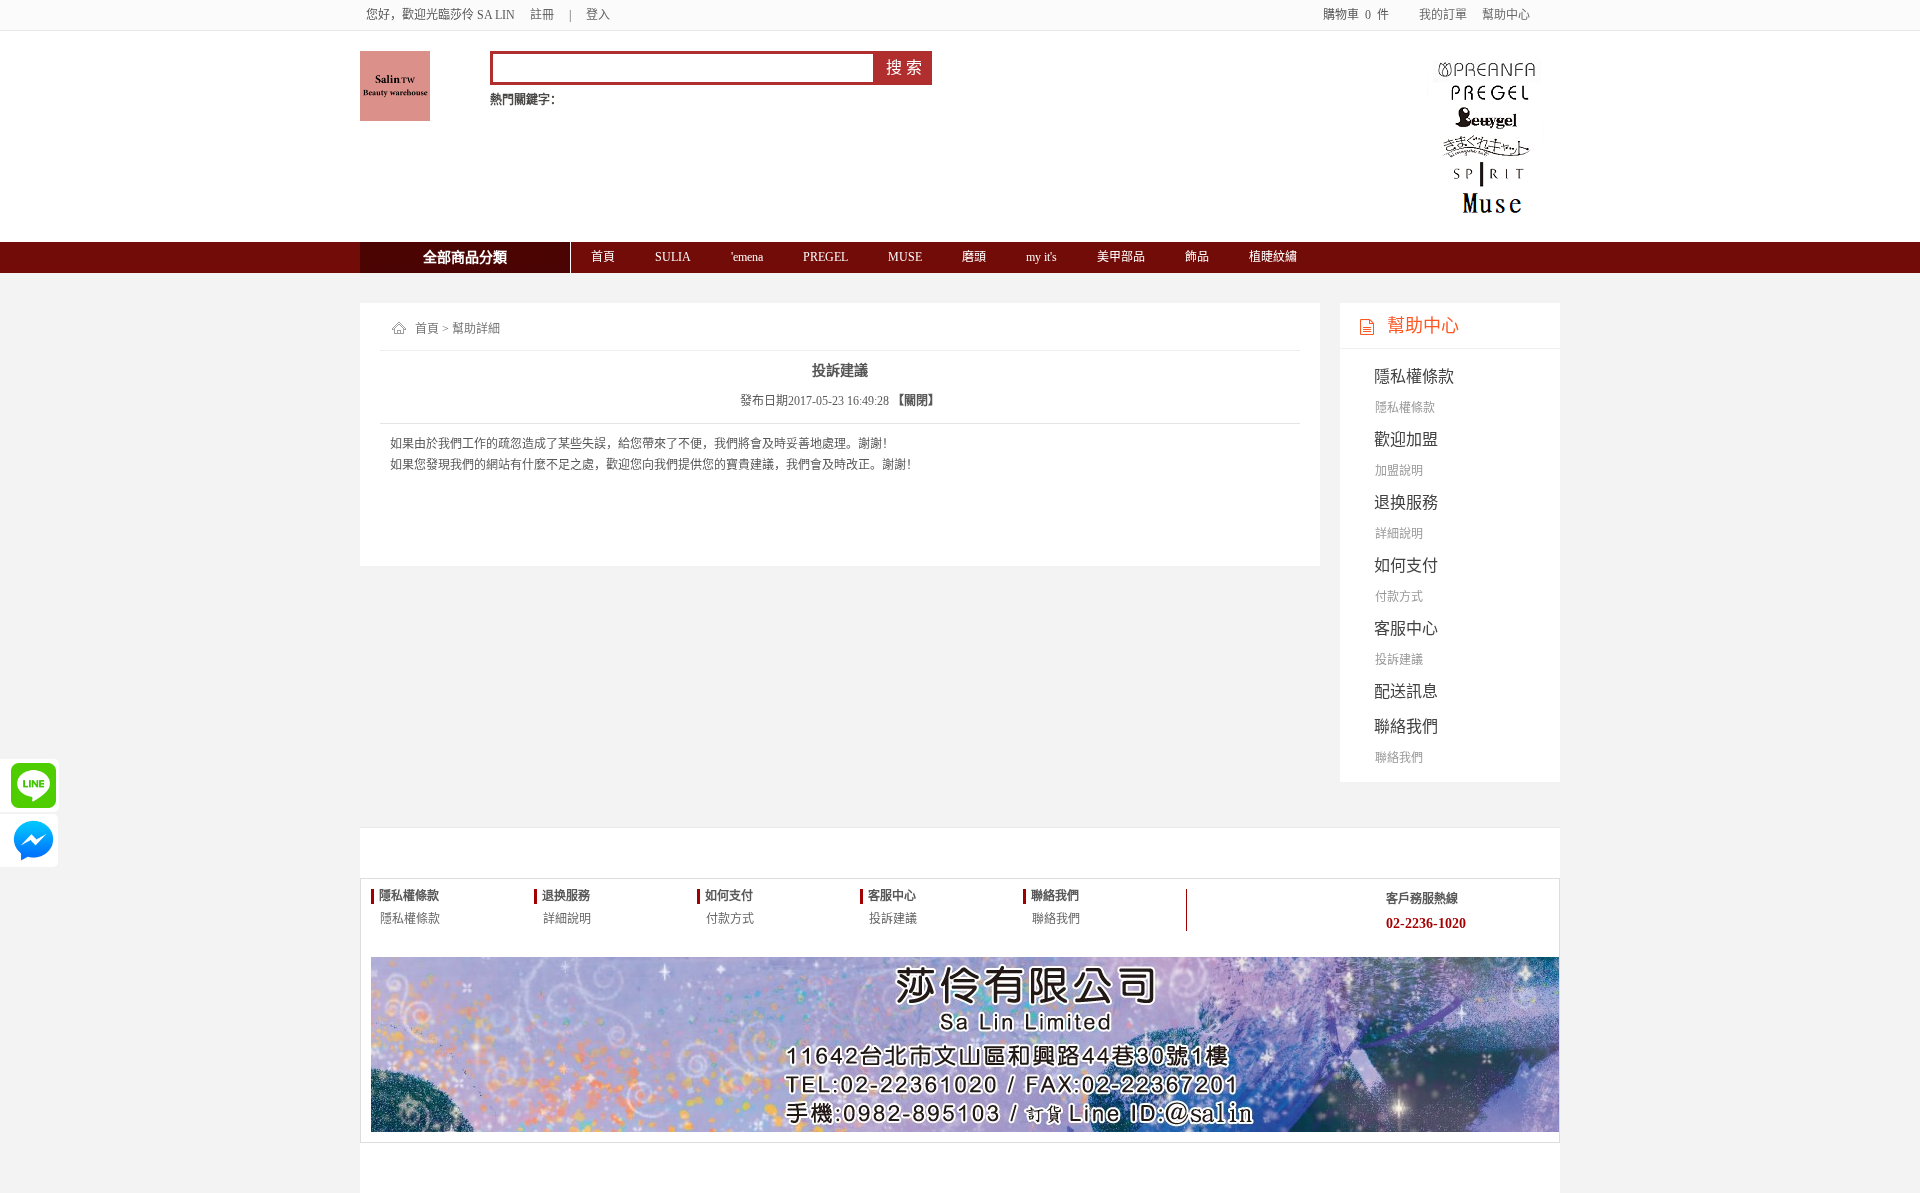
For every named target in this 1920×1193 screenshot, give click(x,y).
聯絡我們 (1399, 758)
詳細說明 (1399, 534)
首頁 (427, 329)
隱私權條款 (1405, 408)
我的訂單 (1443, 15)
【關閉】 (916, 401)
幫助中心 (1506, 15)
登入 (598, 15)
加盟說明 (1399, 471)
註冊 (542, 15)
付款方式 (1399, 597)
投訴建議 (1399, 660)
